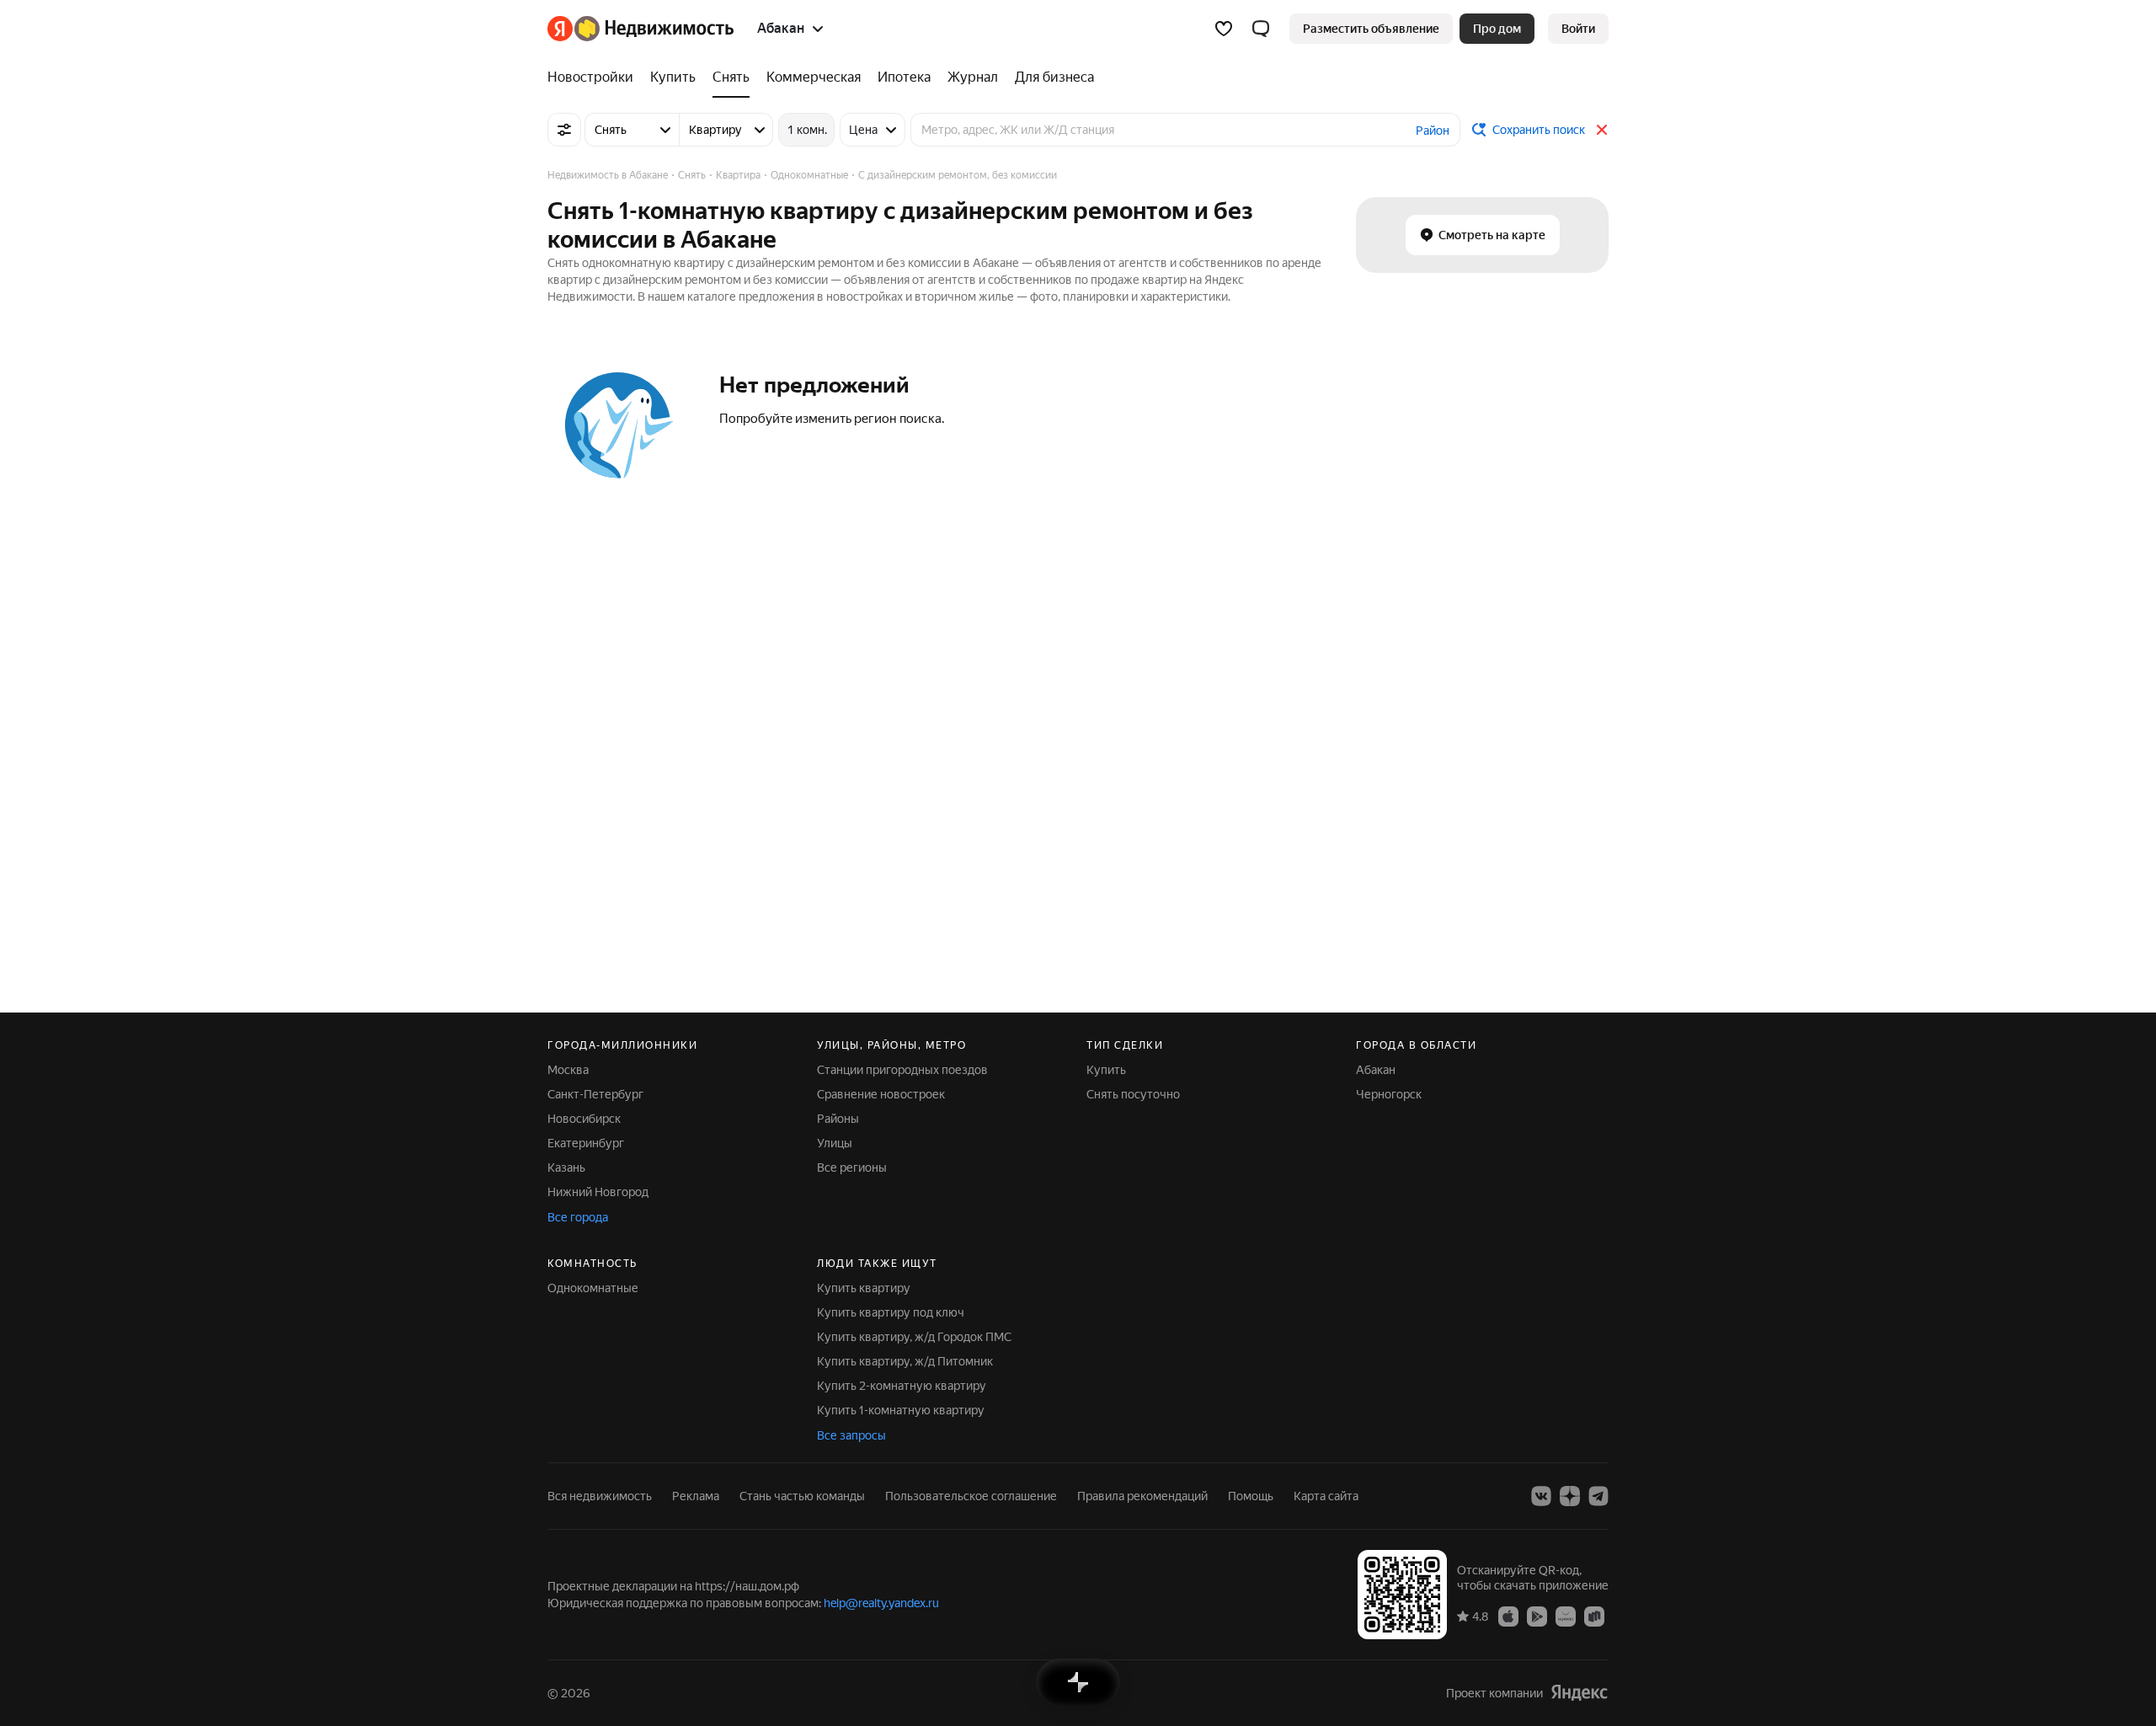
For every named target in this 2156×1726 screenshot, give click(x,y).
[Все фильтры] (564, 130)
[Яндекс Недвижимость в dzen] (1570, 1496)
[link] (1578, 29)
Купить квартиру (864, 1288)
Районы (838, 1119)
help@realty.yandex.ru (881, 1603)
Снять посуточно (1133, 1094)
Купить (1106, 1070)
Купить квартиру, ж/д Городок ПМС (914, 1337)
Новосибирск (584, 1119)
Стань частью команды (802, 1496)
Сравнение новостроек (881, 1094)
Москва (568, 1070)
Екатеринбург (586, 1143)
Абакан (1376, 1070)
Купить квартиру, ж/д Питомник (905, 1361)
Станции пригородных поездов (902, 1070)
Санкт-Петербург (595, 1094)
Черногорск (1389, 1094)
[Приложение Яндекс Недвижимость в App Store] (1508, 1616)
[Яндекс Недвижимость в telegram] (1598, 1496)
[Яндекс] (1579, 1693)
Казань (566, 1168)
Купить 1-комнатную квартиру (901, 1410)
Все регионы (852, 1168)
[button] (1261, 29)
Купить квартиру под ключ (891, 1312)
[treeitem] (595, 77)
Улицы (835, 1143)
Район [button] (1433, 131)
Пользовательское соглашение (971, 1496)
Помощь (1251, 1496)
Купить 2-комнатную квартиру (902, 1386)
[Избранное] (1224, 29)
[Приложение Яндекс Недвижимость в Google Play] (1537, 1616)
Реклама (696, 1496)
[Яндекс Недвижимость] (640, 29)
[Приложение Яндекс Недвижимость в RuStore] (1594, 1616)
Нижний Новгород (598, 1192)
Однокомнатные (593, 1288)
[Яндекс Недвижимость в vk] (1541, 1496)
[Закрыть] (1602, 130)
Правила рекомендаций (1142, 1496)
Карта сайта (1326, 1496)
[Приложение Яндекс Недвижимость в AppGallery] (1566, 1616)
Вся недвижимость (600, 1496)
